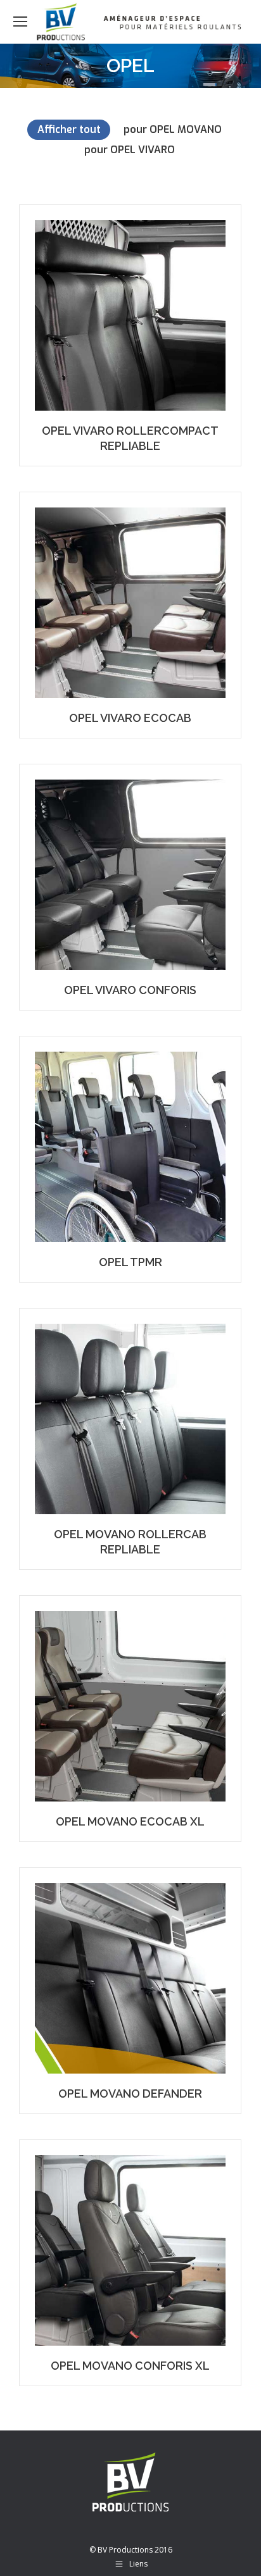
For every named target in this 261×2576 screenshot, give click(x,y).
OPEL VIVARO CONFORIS (130, 990)
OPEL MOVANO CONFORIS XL (130, 2366)
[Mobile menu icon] (20, 22)
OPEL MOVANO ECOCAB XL (130, 1821)
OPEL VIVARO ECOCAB (130, 718)
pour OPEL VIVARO (130, 150)
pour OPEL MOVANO (173, 129)
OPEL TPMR (130, 1262)
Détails (148, 315)
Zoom (113, 315)
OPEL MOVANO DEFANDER (130, 2094)
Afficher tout (69, 129)
